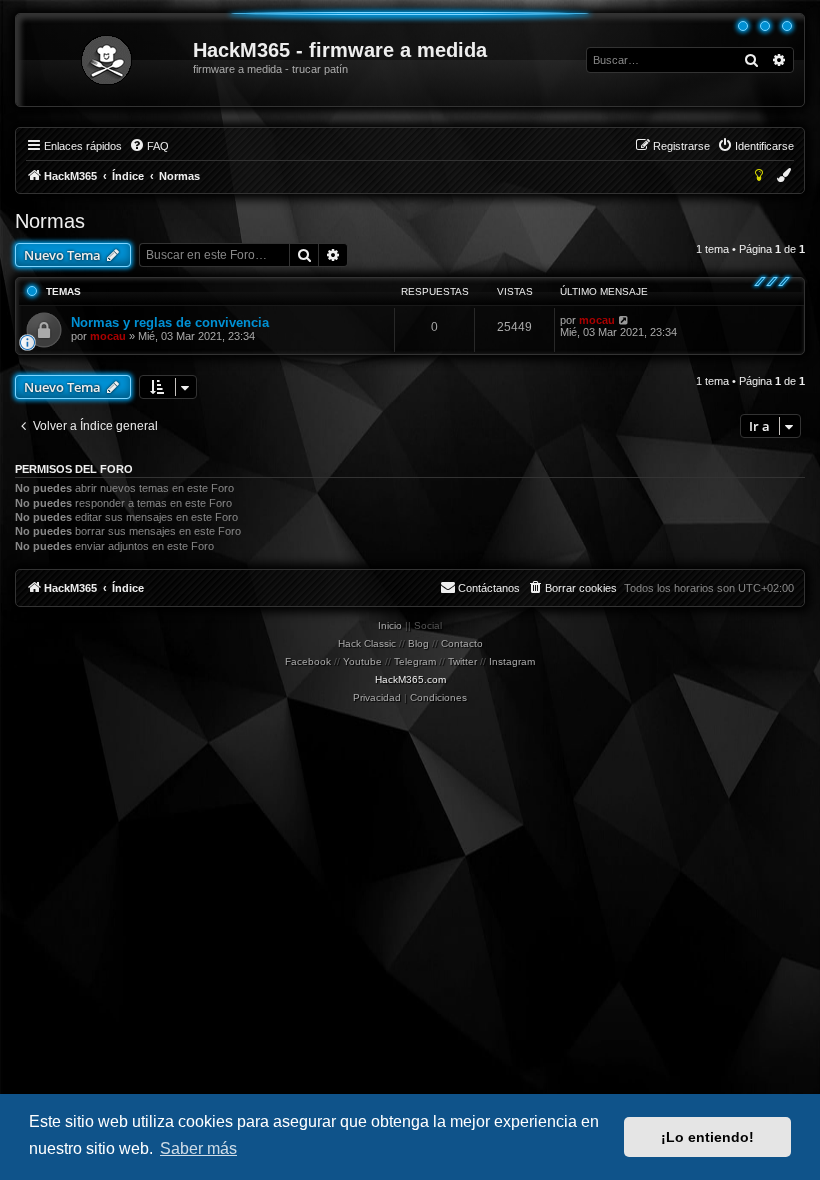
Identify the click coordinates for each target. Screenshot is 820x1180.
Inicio (390, 625)
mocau (108, 336)
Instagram (512, 661)
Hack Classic (367, 643)
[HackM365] (105, 60)
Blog (418, 643)
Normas (50, 221)
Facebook (308, 661)
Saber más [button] (198, 1148)
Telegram (415, 661)
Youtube (362, 661)
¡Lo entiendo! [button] (707, 1137)
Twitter (462, 661)
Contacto (462, 643)
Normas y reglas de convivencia (170, 322)
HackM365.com (410, 679)
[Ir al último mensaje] (624, 320)
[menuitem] (149, 146)
